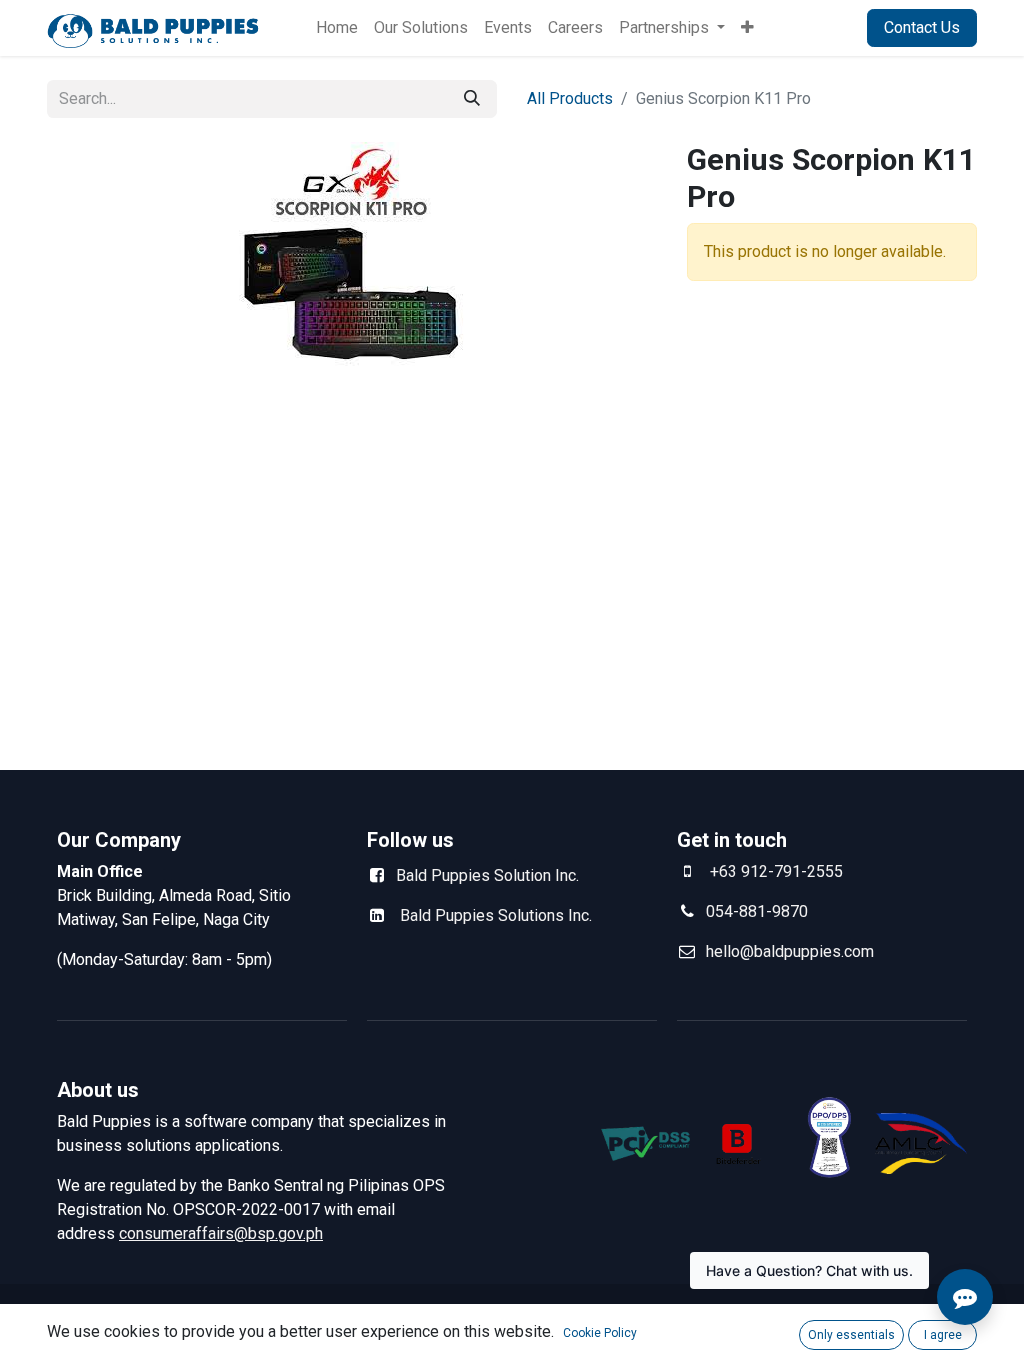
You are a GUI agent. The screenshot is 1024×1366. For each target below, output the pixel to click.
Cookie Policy (600, 1333)
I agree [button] (943, 1335)
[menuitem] (337, 28)
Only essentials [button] (851, 1335)
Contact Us (922, 27)
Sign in (818, 27)
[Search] (472, 99)
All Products (570, 98)
